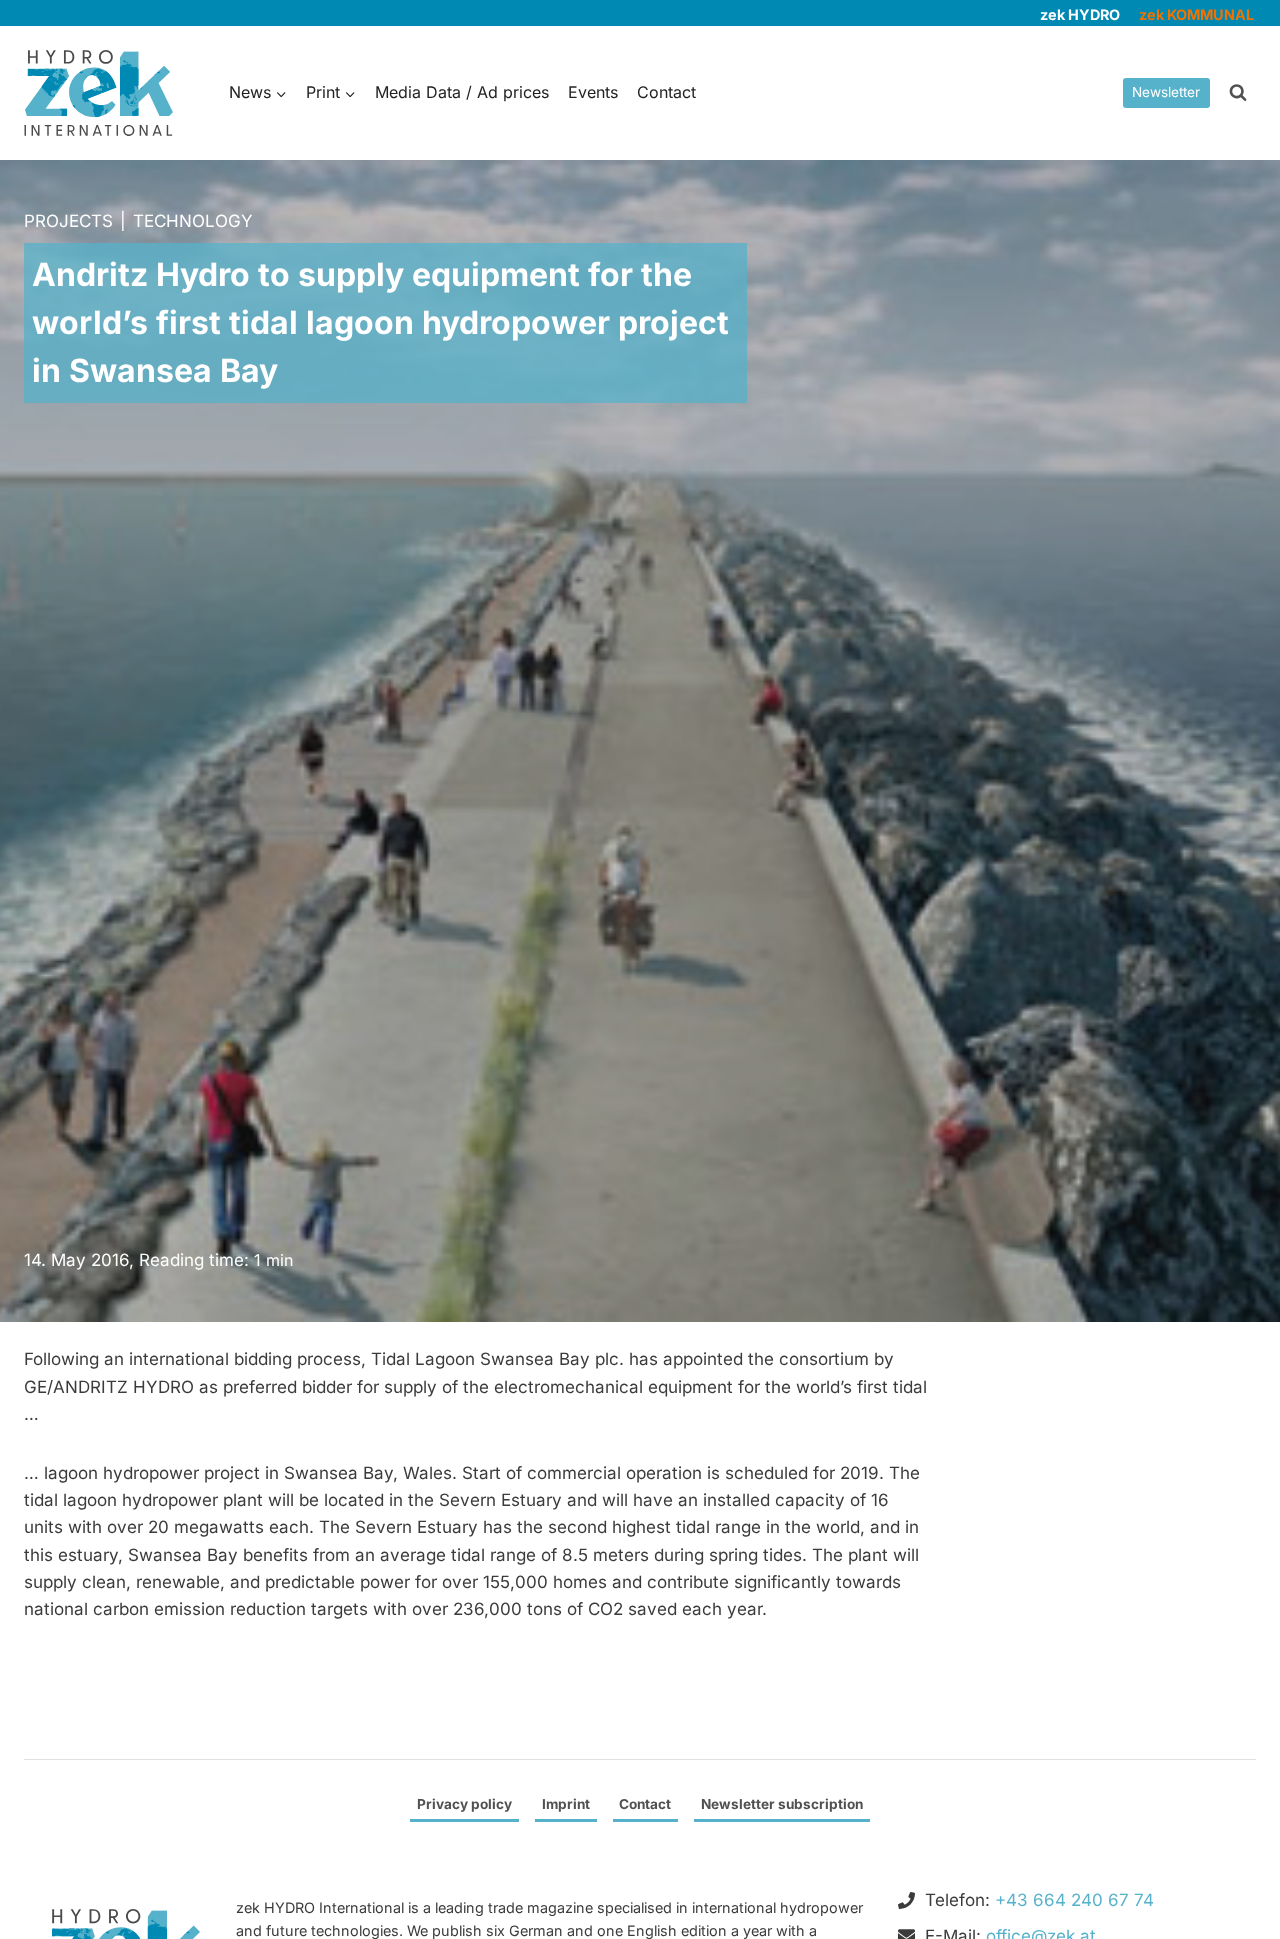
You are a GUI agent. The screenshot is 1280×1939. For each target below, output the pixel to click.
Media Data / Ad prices (462, 92)
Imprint (566, 1804)
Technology (193, 221)
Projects (68, 221)
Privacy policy (464, 1804)
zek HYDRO (1080, 14)
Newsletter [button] (1166, 92)
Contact (666, 92)
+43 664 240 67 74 (1074, 1900)
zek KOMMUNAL (1196, 14)
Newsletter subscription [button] (782, 1804)
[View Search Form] (1238, 93)
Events (593, 92)
